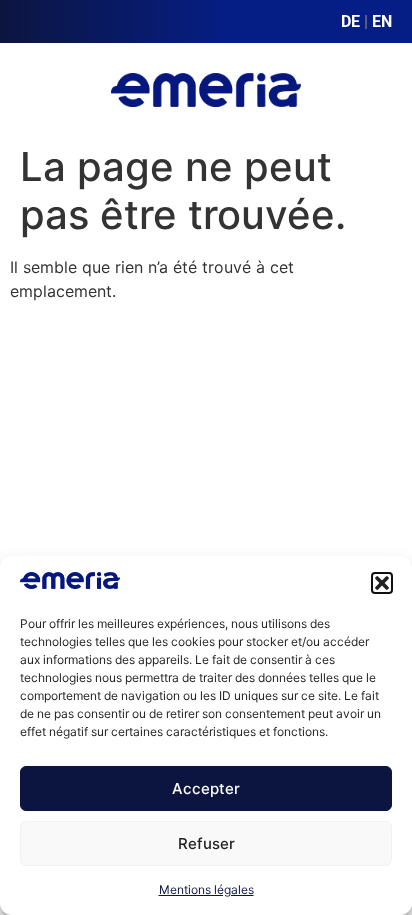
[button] (382, 583)
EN (382, 21)
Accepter (206, 788)
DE (350, 21)
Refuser (206, 843)
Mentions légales (206, 889)
